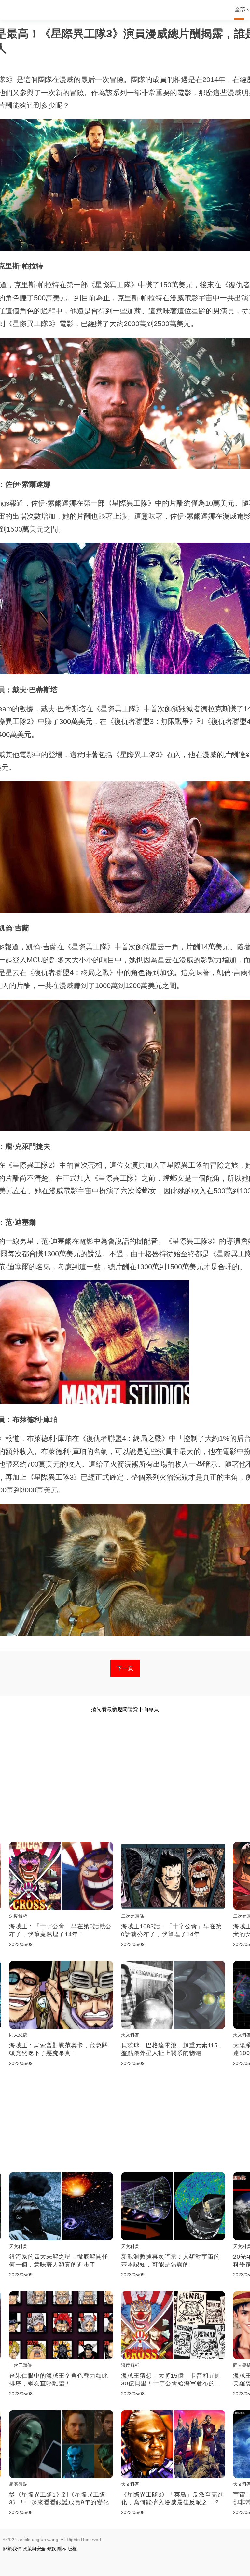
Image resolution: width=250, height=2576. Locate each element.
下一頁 (125, 1668)
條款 (51, 2549)
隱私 (62, 2549)
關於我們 (12, 2549)
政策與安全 (34, 2549)
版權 (72, 2549)
